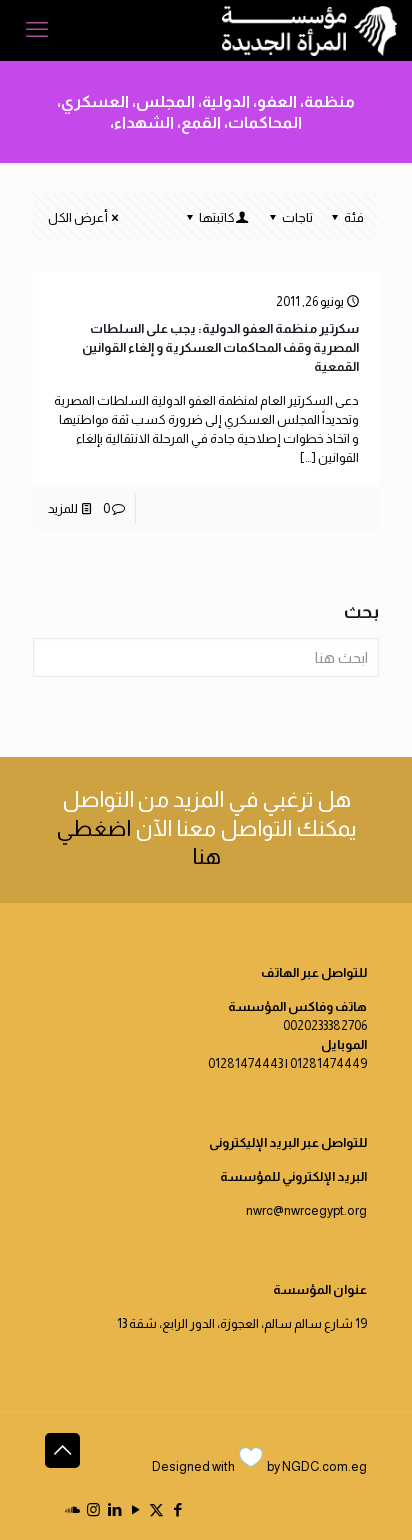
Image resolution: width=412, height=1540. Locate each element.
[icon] (72, 1509)
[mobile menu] (37, 30)
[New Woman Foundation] (309, 30)
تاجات (297, 217)
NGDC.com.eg (324, 1466)
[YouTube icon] (135, 1509)
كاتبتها (217, 217)
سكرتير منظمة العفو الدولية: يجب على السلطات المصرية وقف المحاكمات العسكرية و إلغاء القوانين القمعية (220, 347)
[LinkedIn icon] (114, 1509)
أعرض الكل (78, 217)
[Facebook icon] (177, 1509)
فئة (354, 217)
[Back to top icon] (62, 1450)
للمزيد (63, 508)
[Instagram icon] (93, 1509)
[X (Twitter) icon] (156, 1509)
